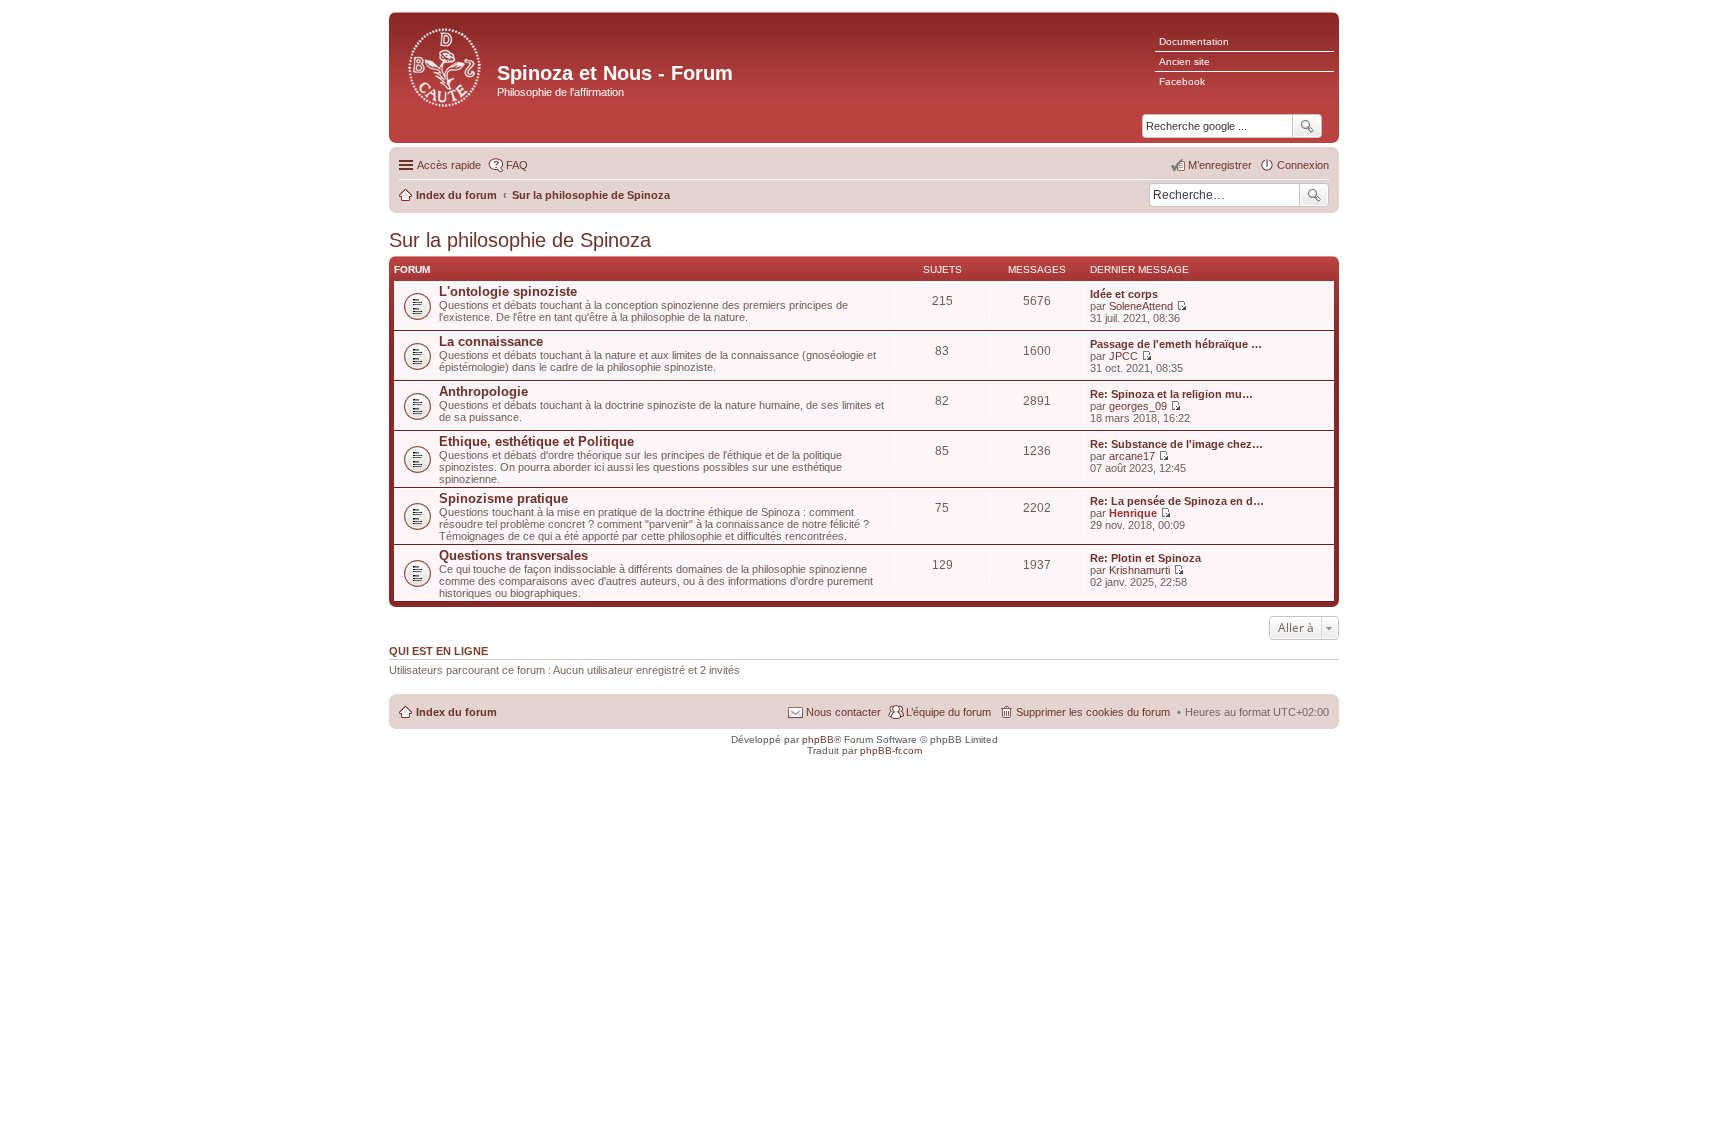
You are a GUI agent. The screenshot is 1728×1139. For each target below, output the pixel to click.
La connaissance (491, 341)
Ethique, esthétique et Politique (536, 441)
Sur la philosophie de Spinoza (520, 240)
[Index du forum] (445, 65)
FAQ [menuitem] (517, 165)
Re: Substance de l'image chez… (1176, 444)
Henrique (1133, 513)
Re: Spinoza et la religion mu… (1171, 394)
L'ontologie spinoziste (508, 291)
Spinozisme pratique (503, 498)
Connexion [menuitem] (1303, 165)
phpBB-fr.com (891, 750)
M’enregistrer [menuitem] (1220, 165)
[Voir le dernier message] (1181, 306)
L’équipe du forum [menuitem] (948, 712)
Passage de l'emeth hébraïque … (1176, 344)
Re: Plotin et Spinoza (1145, 558)
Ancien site (1184, 61)
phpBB (818, 739)
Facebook (1182, 81)
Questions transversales (513, 555)
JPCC (1123, 356)
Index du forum (456, 712)
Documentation (1194, 41)
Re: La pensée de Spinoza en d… (1177, 501)
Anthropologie (483, 391)
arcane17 (1132, 456)
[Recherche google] (1307, 126)
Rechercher (1314, 195)
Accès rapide (449, 165)
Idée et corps (1124, 294)
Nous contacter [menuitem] (843, 712)
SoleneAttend (1141, 306)
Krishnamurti (1139, 570)
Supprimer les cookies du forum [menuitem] (1093, 712)
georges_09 (1138, 406)
